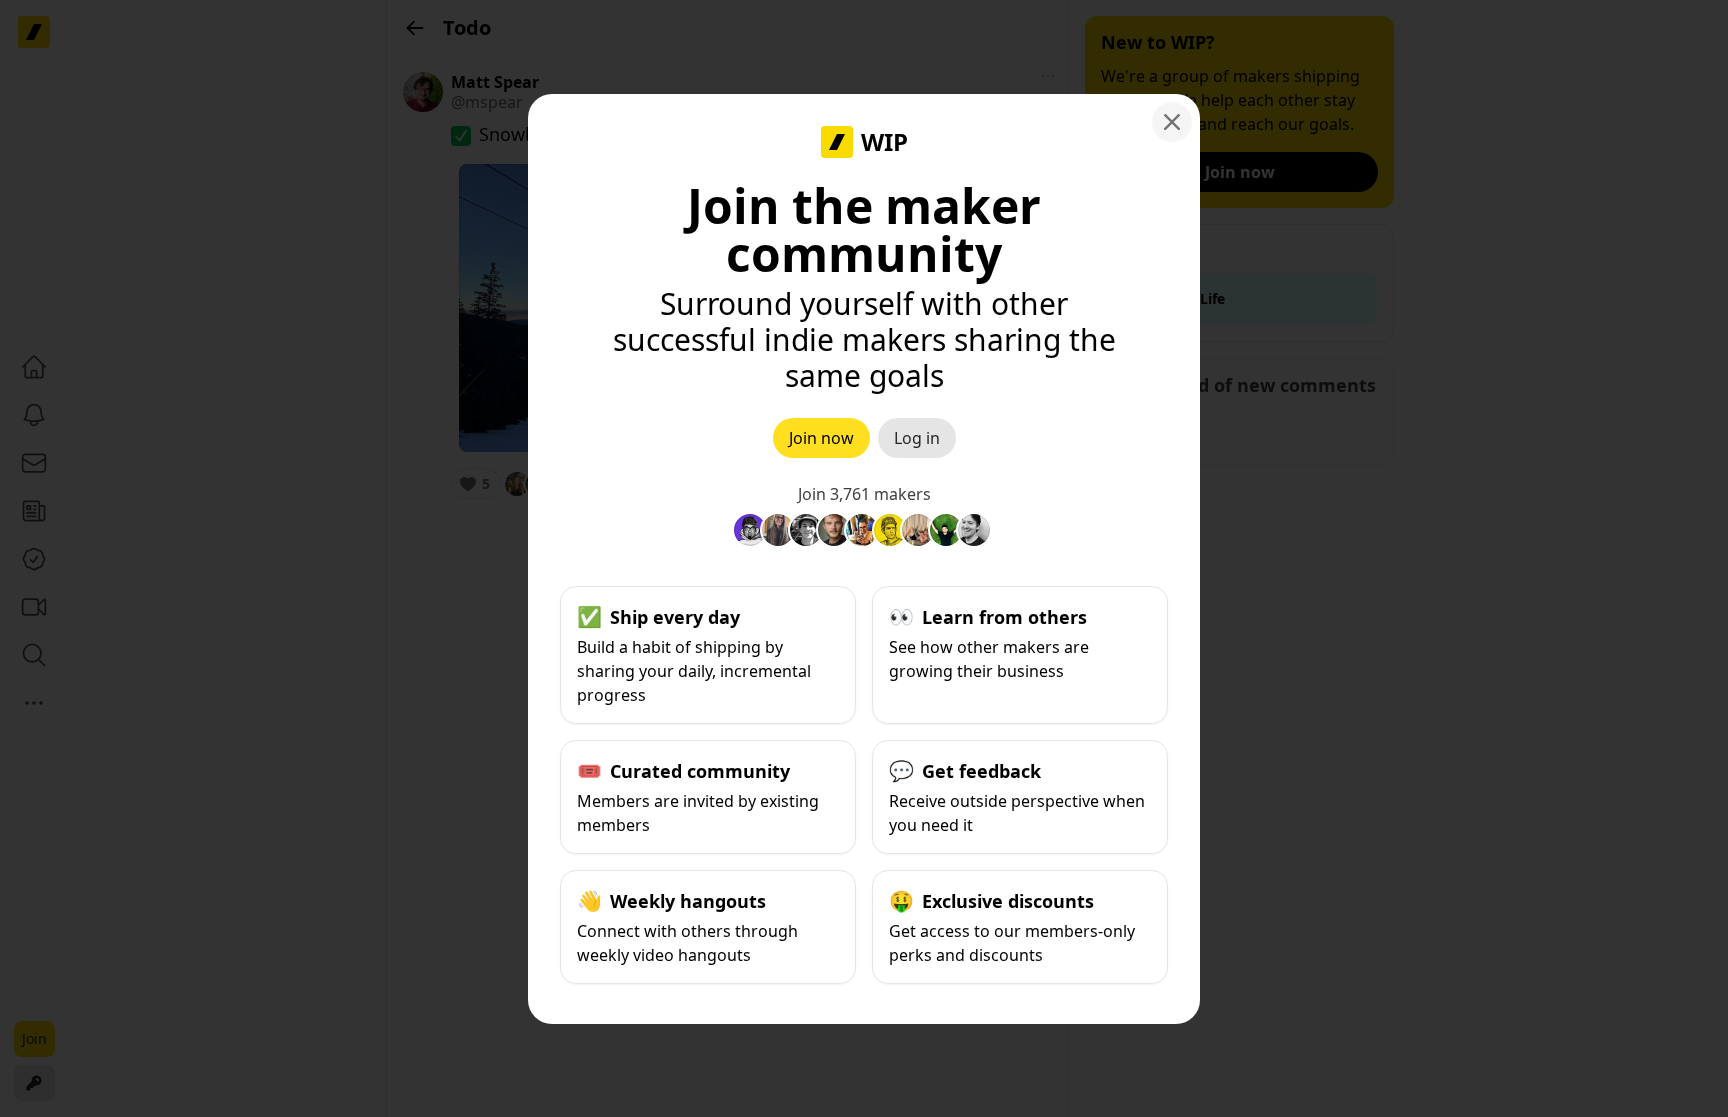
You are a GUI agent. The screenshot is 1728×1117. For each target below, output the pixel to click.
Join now (821, 438)
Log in (917, 438)
